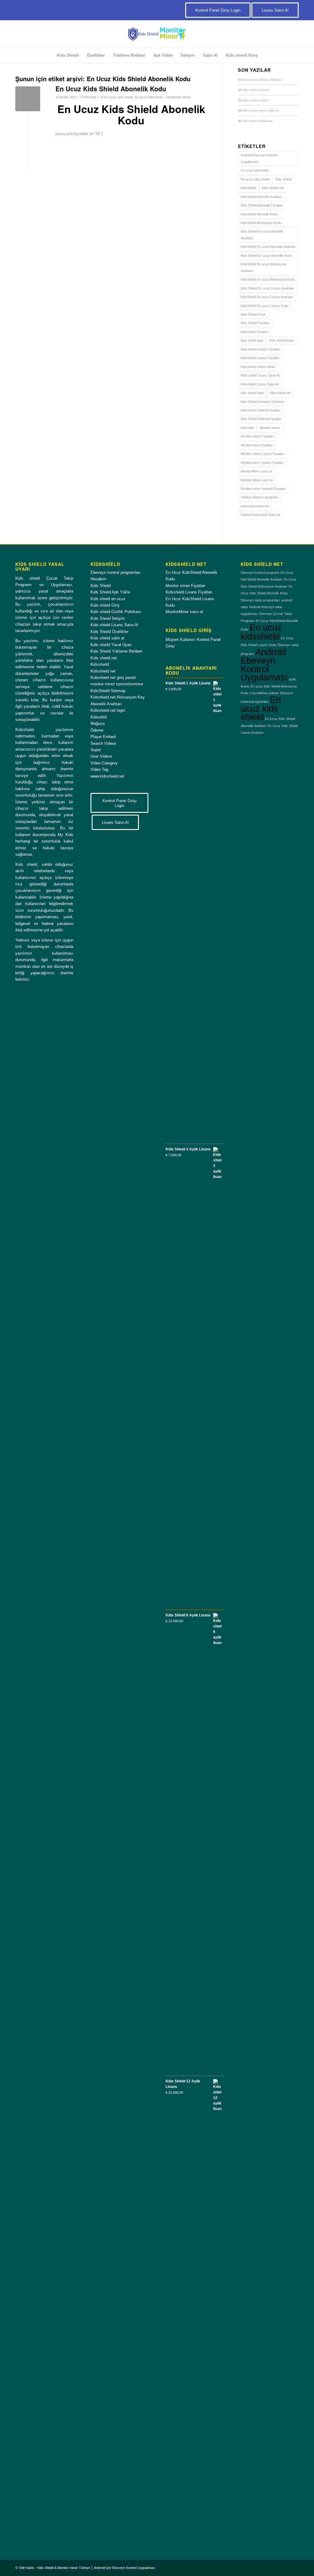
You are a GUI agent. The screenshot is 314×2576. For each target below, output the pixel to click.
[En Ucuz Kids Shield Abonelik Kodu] (28, 99)
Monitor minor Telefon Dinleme (260, 80)
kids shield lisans (282, 340)
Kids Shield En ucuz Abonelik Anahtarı (262, 235)
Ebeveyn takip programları (260, 600)
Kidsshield (100, 664)
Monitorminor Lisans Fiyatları (262, 463)
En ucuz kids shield (118, 97)
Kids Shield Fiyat (253, 314)
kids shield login (252, 393)
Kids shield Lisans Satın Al (260, 375)
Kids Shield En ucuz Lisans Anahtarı (267, 288)
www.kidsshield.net (255, 506)
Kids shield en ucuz (108, 599)
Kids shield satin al (107, 638)
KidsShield (248, 188)
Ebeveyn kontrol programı (260, 573)
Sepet (96, 750)
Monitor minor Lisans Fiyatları (263, 454)
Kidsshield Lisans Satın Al (260, 384)
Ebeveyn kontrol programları (115, 572)
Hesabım (98, 579)
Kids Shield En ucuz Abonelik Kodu (266, 256)
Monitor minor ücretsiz (254, 90)
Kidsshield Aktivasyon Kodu (261, 223)
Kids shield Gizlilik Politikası (116, 612)
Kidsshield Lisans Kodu (258, 367)
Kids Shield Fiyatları (255, 323)
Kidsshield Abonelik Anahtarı (261, 197)
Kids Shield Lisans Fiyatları (261, 349)
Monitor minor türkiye (253, 100)
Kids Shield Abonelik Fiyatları (262, 205)
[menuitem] (68, 55)
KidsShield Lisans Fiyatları (260, 358)
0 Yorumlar (89, 97)
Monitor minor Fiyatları (257, 436)
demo (187, 97)
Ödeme (97, 730)
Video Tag (99, 769)
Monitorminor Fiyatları (257, 445)
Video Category (104, 763)
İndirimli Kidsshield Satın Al (260, 515)
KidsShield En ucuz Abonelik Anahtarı (268, 247)
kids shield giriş (252, 340)
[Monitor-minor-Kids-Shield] (157, 34)
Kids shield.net (104, 658)
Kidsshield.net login (108, 710)
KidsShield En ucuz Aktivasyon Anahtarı (264, 267)
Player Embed (103, 737)
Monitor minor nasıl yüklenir (258, 110)
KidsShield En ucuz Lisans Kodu (265, 306)
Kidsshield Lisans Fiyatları (189, 592)
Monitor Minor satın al (257, 480)
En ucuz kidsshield (149, 97)
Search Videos (103, 743)
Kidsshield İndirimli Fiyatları (261, 410)
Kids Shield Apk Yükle (110, 592)
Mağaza (98, 724)
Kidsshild (247, 428)
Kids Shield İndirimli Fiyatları (261, 419)
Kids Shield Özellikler (109, 632)
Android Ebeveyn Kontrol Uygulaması (259, 158)
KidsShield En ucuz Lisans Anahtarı (267, 297)
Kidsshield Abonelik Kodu (259, 214)
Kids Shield (283, 179)
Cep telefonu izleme (264, 693)
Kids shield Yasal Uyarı (111, 645)
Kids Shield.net (273, 188)
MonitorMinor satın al (256, 471)
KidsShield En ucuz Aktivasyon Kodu (268, 279)
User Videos (101, 756)
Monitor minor (270, 428)
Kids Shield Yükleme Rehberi (116, 651)
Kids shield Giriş (105, 605)
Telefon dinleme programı (259, 497)
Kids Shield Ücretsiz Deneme (262, 402)
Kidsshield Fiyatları (255, 332)
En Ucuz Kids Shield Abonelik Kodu (111, 89)
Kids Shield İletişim (108, 618)
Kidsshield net (280, 393)
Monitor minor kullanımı (255, 121)
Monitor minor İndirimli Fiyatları (263, 489)
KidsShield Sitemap (108, 691)
